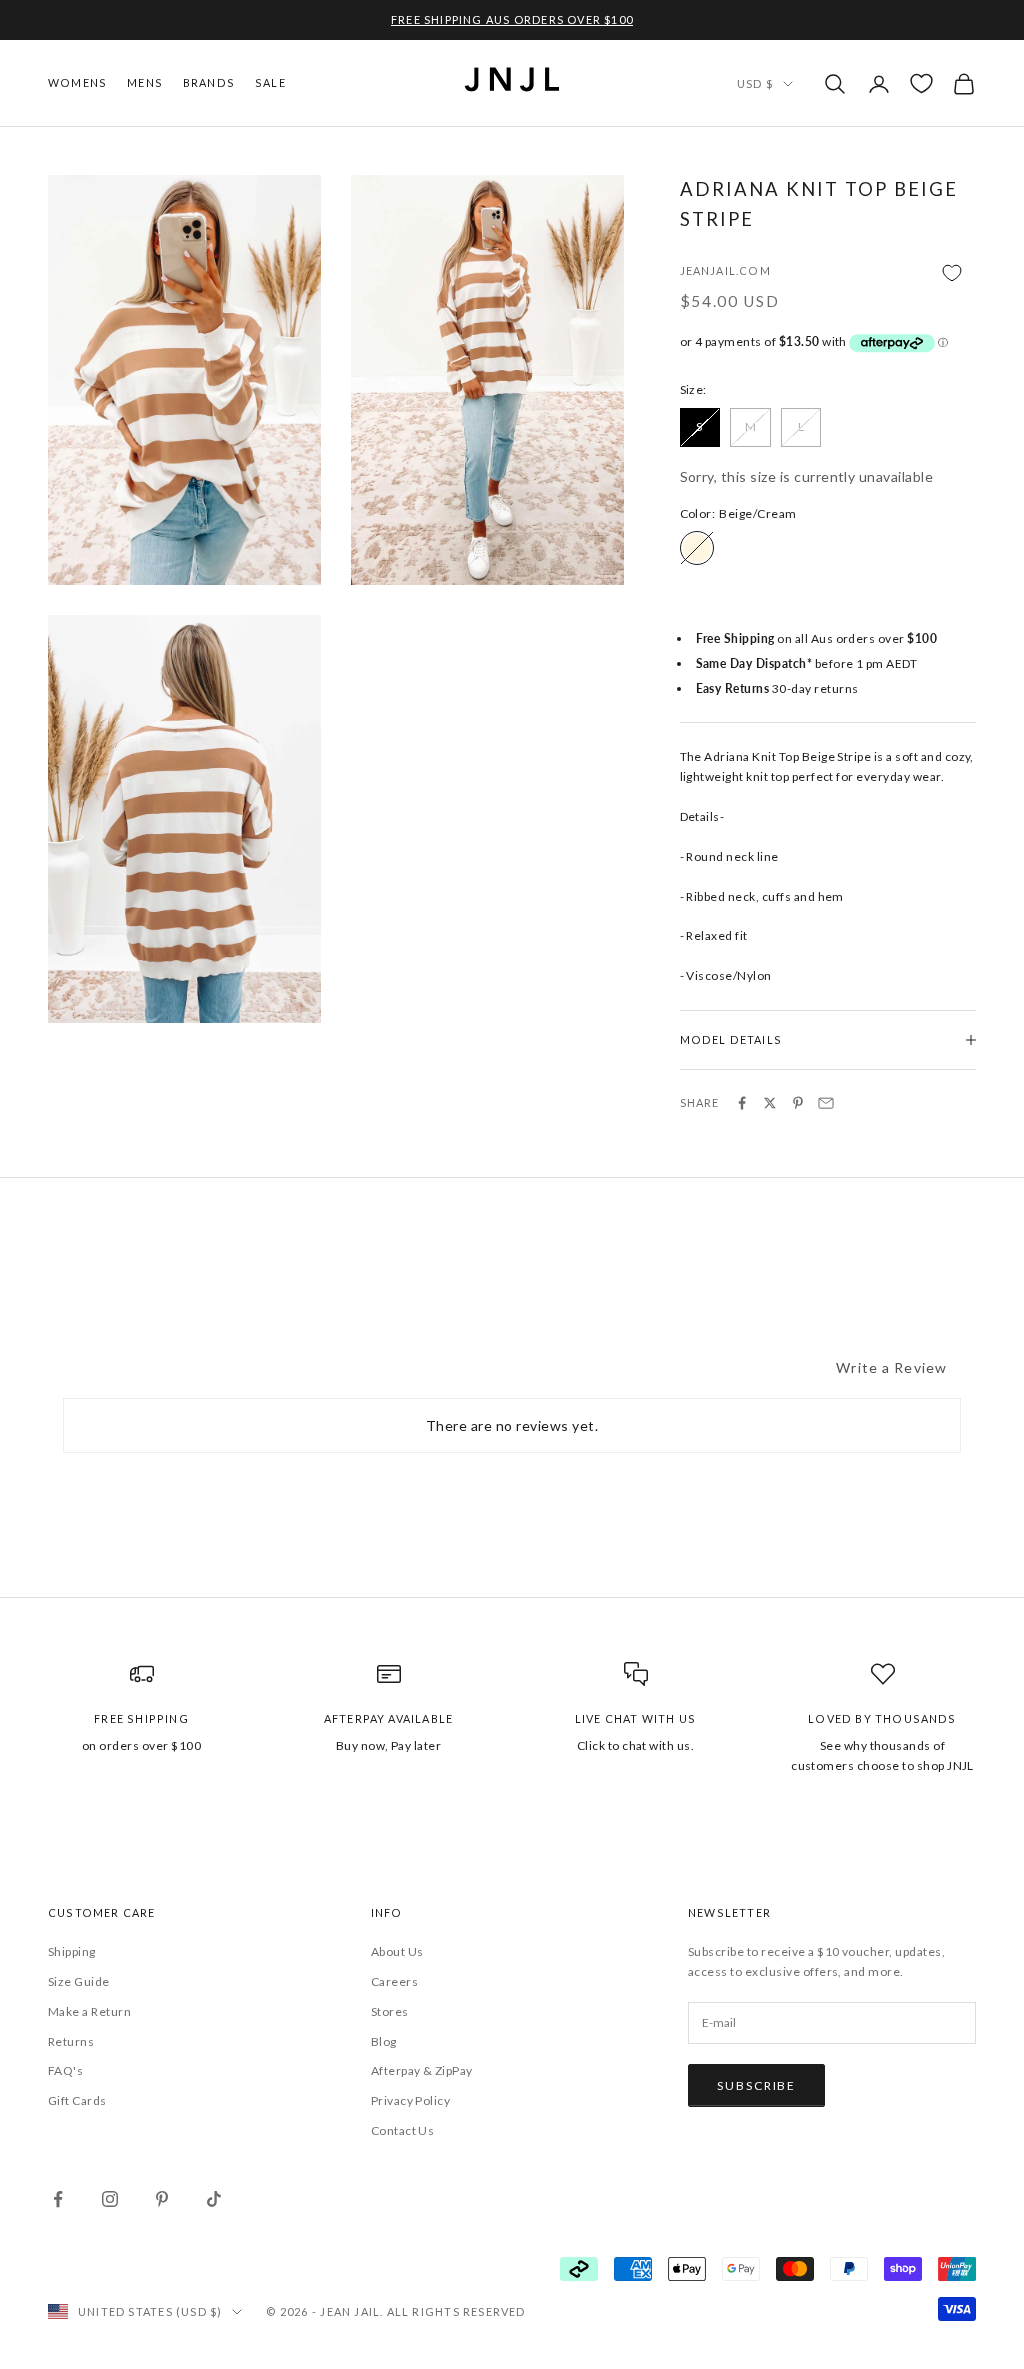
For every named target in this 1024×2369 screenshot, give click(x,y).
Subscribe (756, 2085)
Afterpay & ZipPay (422, 2070)
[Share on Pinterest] (798, 1103)
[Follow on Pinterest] (162, 2199)
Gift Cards (77, 2100)
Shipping (72, 1951)
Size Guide (79, 1981)
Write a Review (891, 1367)
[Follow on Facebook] (58, 2199)
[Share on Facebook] (742, 1103)
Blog (384, 2041)
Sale (270, 82)
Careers (394, 1981)
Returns (71, 2041)
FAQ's (65, 2070)
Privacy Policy (411, 2100)
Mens (145, 82)
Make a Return (89, 2011)
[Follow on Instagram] (110, 2199)
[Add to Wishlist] (828, 272)
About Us (397, 1951)
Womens (77, 82)
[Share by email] (826, 1103)
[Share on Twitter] (770, 1103)
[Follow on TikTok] (214, 2199)
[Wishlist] (921, 83)
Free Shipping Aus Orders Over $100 (512, 19)
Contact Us (403, 2130)
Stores (390, 2011)
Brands (209, 82)
